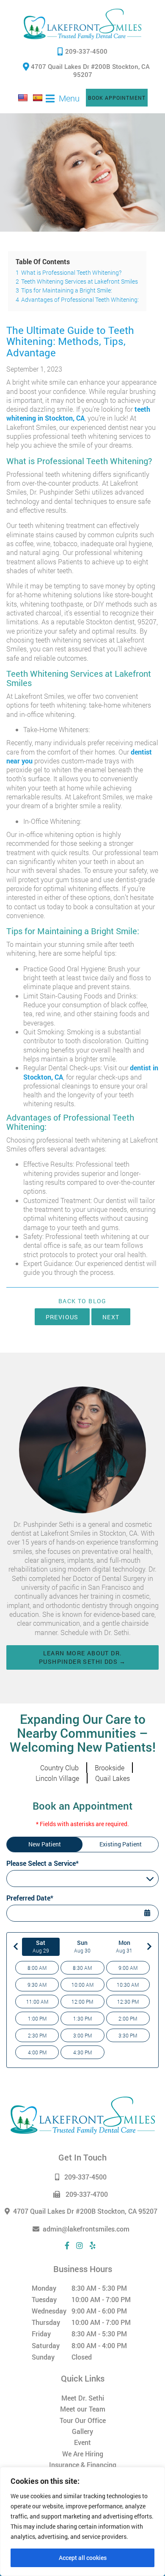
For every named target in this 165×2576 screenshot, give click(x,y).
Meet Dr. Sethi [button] (83, 2398)
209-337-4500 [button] (86, 51)
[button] (83, 24)
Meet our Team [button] (83, 2409)
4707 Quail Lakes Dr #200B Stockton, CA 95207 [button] (89, 70)
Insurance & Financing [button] (83, 2465)
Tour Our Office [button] (83, 2420)
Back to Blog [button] (82, 1301)
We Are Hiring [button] (83, 2454)
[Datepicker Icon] (148, 1914)
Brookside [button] (110, 1768)
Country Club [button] (59, 1768)
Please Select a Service (41, 1879)
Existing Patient (121, 1844)
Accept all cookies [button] (83, 2558)
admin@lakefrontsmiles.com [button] (86, 2229)
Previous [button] (62, 1317)
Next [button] (111, 1317)
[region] (82, 2521)
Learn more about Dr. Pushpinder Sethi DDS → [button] (82, 1657)
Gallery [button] (82, 2431)
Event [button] (82, 2442)
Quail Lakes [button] (113, 1778)
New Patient (45, 1844)
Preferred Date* (30, 1898)
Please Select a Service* (43, 1863)
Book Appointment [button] (117, 98)
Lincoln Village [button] (57, 1778)
